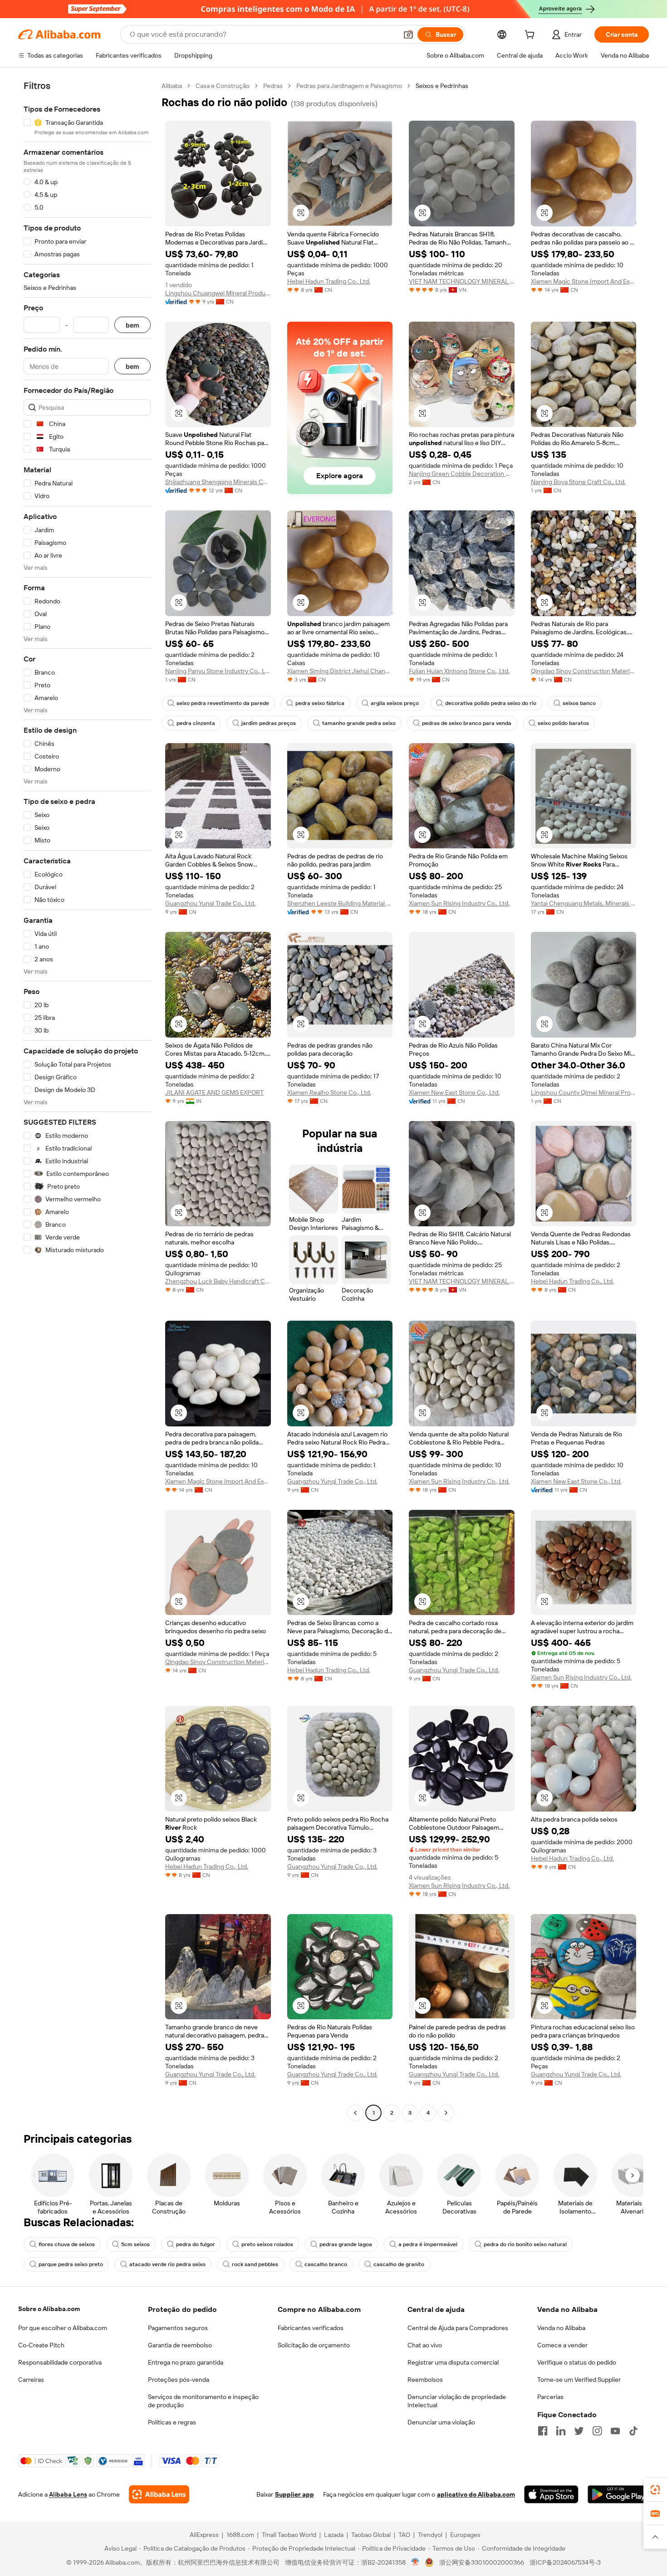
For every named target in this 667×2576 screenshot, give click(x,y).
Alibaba (172, 86)
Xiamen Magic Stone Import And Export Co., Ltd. (584, 281)
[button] (408, 34)
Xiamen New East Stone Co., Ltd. (454, 1092)
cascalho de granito (399, 2264)
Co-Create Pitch (41, 2345)
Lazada (334, 2535)
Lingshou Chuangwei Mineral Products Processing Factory (218, 293)
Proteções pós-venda (179, 2380)
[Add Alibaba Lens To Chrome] (159, 2494)
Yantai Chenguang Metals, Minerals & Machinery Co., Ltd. (584, 903)
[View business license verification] (415, 2562)
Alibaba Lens (68, 2494)
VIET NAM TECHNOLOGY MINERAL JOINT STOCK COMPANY (462, 281)
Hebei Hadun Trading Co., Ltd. (329, 281)
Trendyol (430, 2535)
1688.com (240, 2535)
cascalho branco (326, 2264)
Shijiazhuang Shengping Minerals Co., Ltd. (218, 482)
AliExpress (204, 2535)
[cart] (531, 36)
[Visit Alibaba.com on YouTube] (615, 2431)
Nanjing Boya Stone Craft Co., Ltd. (578, 482)
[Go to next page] (446, 2113)
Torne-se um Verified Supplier (579, 2380)
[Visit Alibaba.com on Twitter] (579, 2431)
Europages (465, 2535)
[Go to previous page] (355, 2113)
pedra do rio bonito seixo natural (525, 2244)
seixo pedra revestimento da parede (223, 703)
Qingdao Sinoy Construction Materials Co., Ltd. (584, 671)
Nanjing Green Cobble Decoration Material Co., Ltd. (462, 474)
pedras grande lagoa (346, 2244)
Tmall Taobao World (289, 2535)
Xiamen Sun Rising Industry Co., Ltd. (459, 903)
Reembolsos (425, 2380)
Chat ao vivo (425, 2345)
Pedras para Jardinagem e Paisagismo (349, 86)
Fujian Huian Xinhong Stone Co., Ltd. (459, 671)
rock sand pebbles (255, 2264)
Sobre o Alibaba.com (49, 2309)
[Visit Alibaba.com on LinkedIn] (561, 2431)
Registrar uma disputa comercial (453, 2362)
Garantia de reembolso (180, 2345)
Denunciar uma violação (441, 2422)
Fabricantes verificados (311, 2328)
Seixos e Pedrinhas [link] (442, 86)
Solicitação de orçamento (314, 2345)
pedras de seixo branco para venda (467, 723)
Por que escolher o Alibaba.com (63, 2328)
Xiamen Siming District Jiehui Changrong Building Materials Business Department (340, 671)
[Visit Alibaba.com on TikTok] (633, 2431)
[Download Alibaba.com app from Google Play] (618, 2494)
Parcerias (550, 2397)
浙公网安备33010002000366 (482, 2562)
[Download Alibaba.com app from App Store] (551, 2494)
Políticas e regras (172, 2422)
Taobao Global (371, 2535)
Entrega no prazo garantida (186, 2362)
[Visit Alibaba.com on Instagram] (597, 2431)
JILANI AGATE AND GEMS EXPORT (214, 1092)
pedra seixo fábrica (320, 703)
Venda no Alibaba (561, 2328)
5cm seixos (135, 2244)
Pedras (273, 86)
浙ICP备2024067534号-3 (565, 2562)
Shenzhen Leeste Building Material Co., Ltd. (340, 903)
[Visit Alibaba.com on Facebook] (543, 2431)
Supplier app (294, 2494)
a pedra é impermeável (428, 2244)
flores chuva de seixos (67, 2244)
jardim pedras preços (269, 723)
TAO (404, 2535)
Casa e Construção (223, 86)
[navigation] (87, 1100)
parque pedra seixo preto (71, 2264)
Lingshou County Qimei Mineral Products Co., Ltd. (584, 1092)
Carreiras (31, 2380)
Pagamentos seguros (178, 2328)
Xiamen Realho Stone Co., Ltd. (329, 1092)
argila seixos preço (395, 703)
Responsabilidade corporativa (60, 2362)
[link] (655, 2490)
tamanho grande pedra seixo (359, 723)
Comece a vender (562, 2345)
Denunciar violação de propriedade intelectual (457, 2401)
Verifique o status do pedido (577, 2362)
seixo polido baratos (563, 723)
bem (132, 325)
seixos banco (579, 703)
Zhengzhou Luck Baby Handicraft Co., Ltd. (218, 1281)
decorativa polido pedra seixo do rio (491, 703)
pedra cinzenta (196, 723)
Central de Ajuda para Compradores (458, 2328)
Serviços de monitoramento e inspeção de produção (203, 2401)
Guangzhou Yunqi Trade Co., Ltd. (210, 903)
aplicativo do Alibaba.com (476, 2494)
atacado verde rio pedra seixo (167, 2264)
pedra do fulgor (196, 2244)
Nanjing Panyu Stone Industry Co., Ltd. (218, 671)
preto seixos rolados (267, 2244)
